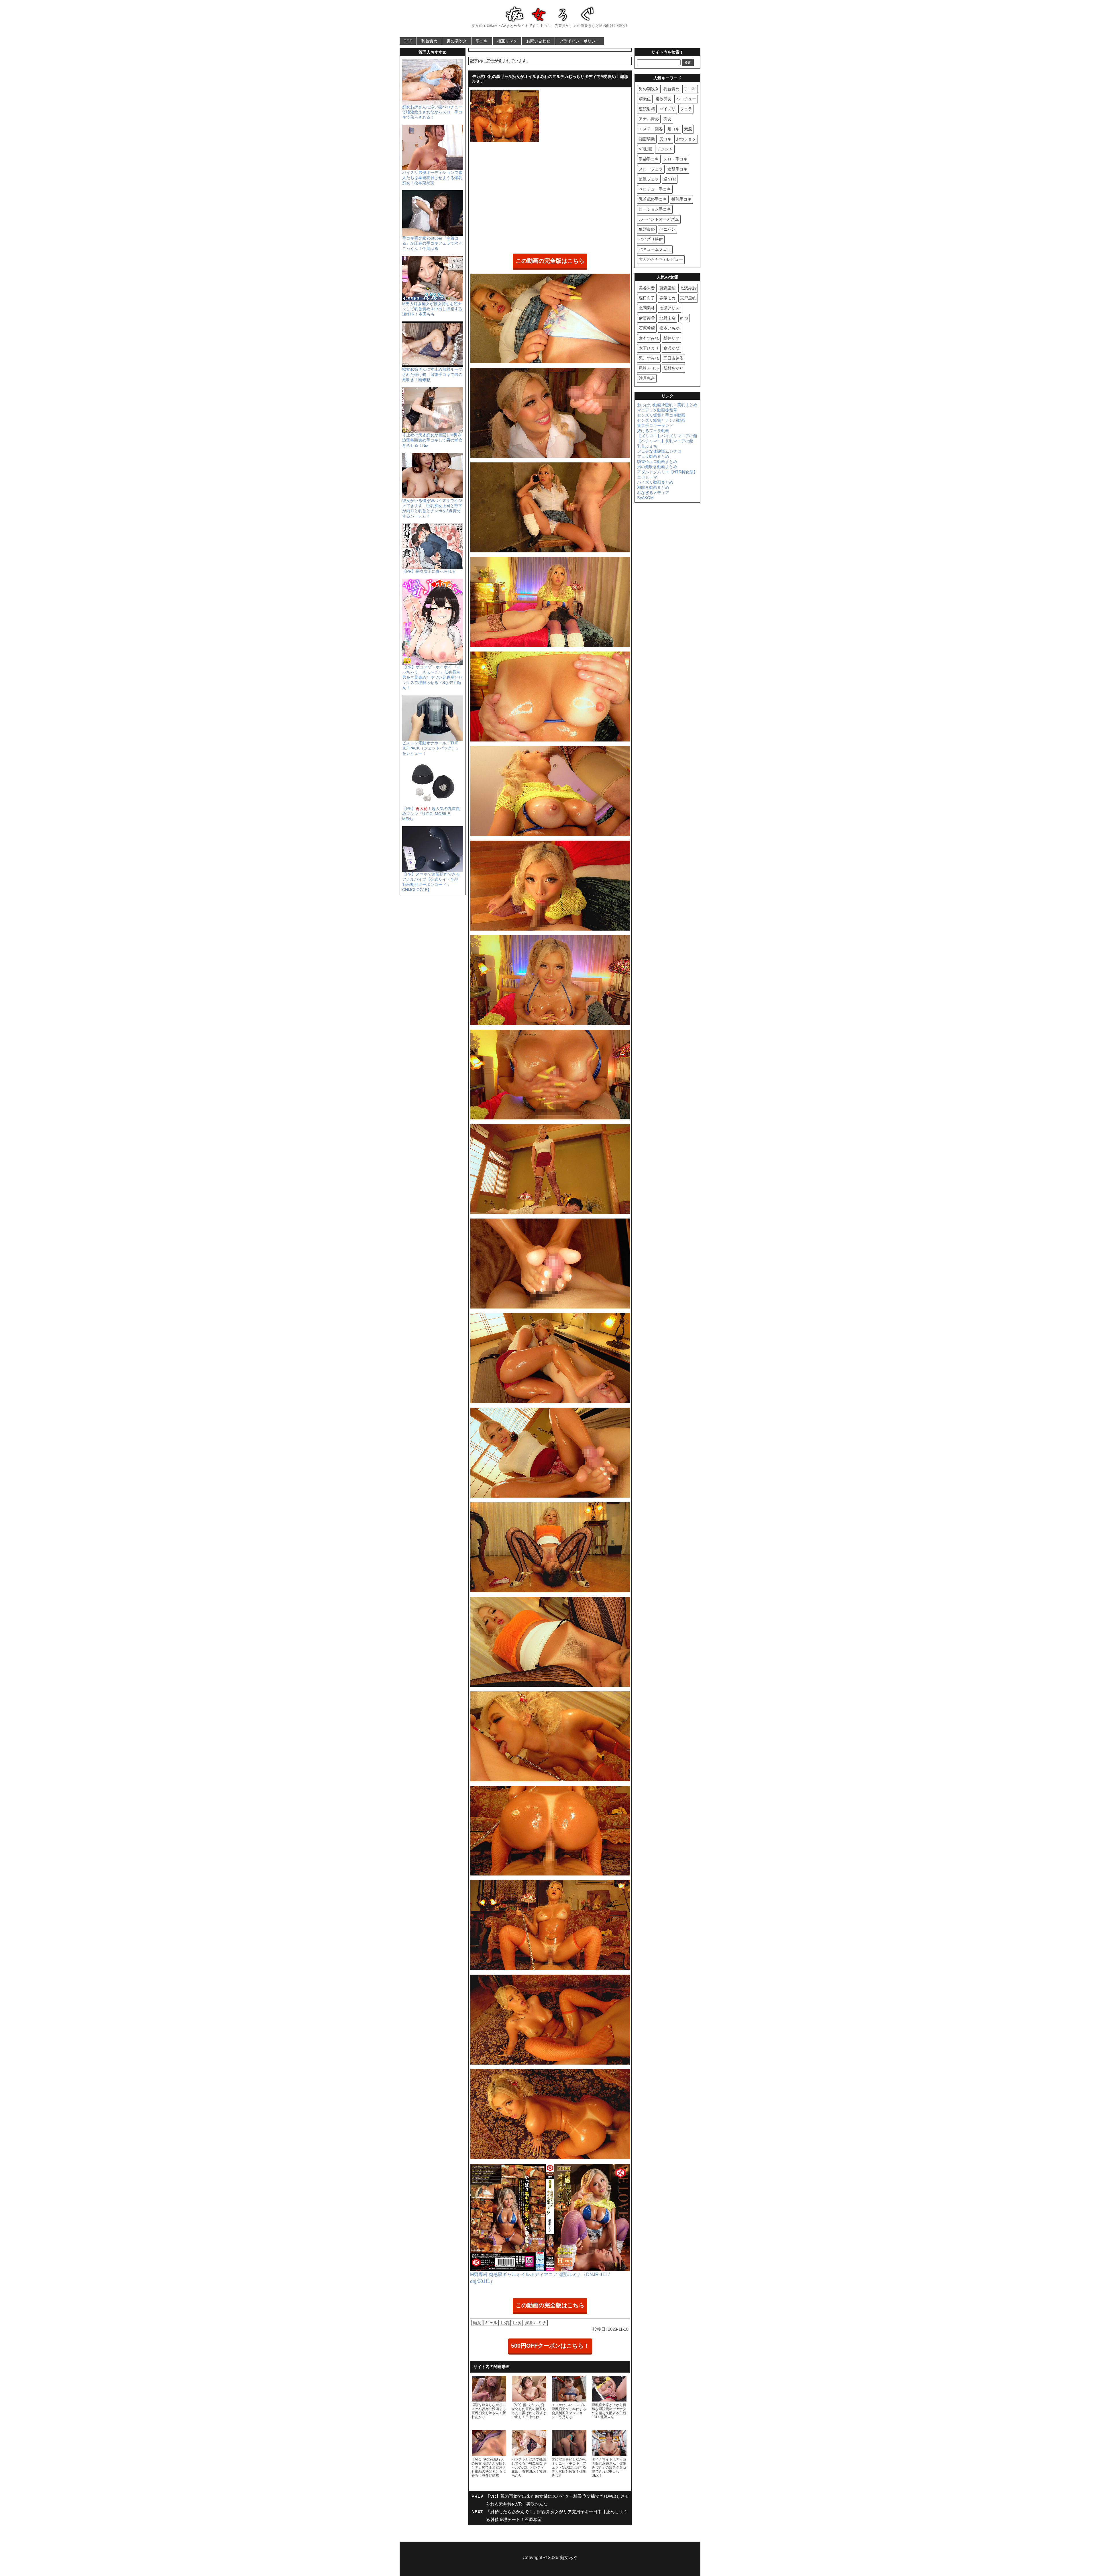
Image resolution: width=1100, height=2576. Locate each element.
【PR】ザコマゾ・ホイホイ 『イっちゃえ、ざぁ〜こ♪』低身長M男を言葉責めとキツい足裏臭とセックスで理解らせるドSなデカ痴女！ (432, 677)
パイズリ (667, 109)
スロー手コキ (675, 159)
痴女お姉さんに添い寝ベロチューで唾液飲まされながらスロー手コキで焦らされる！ (432, 112)
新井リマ (671, 338)
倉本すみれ (649, 338)
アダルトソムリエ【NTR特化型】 (667, 472)
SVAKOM (645, 498)
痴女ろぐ (569, 2558)
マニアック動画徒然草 (657, 410)
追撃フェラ (649, 179)
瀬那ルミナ (536, 2323)
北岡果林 (647, 308)
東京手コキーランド (655, 425)
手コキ (482, 41)
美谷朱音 (647, 288)
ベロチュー (686, 99)
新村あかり (673, 368)
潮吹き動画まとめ (653, 487)
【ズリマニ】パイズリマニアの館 (667, 436)
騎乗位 (645, 99)
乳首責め (429, 41)
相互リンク (507, 41)
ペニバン (667, 229)
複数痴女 (663, 99)
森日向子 (647, 298)
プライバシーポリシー (580, 41)
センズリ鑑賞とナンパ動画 (661, 420)
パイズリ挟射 (651, 239)
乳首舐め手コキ (653, 199)
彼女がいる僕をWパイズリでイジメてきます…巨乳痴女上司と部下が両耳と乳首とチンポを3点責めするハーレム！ (432, 508)
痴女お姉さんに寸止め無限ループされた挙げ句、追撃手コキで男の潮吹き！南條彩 (432, 374)
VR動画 (646, 149)
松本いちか (669, 328)
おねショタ (686, 139)
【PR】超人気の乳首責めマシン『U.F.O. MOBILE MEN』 (431, 814)
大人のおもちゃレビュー (661, 259)
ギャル (491, 2323)
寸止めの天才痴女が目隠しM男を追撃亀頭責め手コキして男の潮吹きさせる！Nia (432, 440)
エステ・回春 (651, 129)
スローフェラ (651, 169)
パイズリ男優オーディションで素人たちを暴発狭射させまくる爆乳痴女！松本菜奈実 (432, 178)
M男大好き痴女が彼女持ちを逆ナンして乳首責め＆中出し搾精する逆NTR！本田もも (432, 309)
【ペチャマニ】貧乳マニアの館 (665, 441)
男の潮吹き (457, 41)
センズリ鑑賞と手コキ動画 (661, 415)
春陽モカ (667, 298)
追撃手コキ (677, 169)
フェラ (686, 109)
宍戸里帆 (688, 298)
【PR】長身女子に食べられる (429, 571)
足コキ (673, 129)
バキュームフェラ (655, 249)
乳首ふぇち (647, 446)
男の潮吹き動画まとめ (657, 467)
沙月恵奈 (647, 378)
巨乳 (505, 2323)
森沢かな (671, 348)
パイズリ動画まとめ (655, 482)
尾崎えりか (649, 368)
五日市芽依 (673, 358)
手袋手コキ (649, 159)
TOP (408, 41)
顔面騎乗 (647, 139)
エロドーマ (647, 477)
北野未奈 (667, 318)
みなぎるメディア (653, 493)
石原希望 (647, 328)
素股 (688, 129)
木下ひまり (649, 348)
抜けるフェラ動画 (653, 431)
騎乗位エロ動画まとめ (657, 462)
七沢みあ (688, 288)
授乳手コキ (681, 199)
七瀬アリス (669, 308)
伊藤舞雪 (647, 318)
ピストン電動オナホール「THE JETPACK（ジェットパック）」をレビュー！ (431, 748)
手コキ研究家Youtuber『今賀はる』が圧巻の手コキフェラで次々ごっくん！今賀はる (432, 243)
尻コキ (665, 139)
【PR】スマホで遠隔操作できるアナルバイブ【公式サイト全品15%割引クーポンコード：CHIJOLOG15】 (431, 882)
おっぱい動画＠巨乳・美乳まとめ (667, 405)
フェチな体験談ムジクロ (659, 451)
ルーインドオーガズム (659, 219)
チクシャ (665, 149)
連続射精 (647, 109)
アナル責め (649, 119)
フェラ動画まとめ (653, 456)
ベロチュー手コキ (655, 189)
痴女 (477, 2323)
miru (684, 318)
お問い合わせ (538, 41)
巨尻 (517, 2323)
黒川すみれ (649, 358)
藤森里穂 (667, 288)
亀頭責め (647, 229)
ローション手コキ (655, 209)
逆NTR (670, 179)
